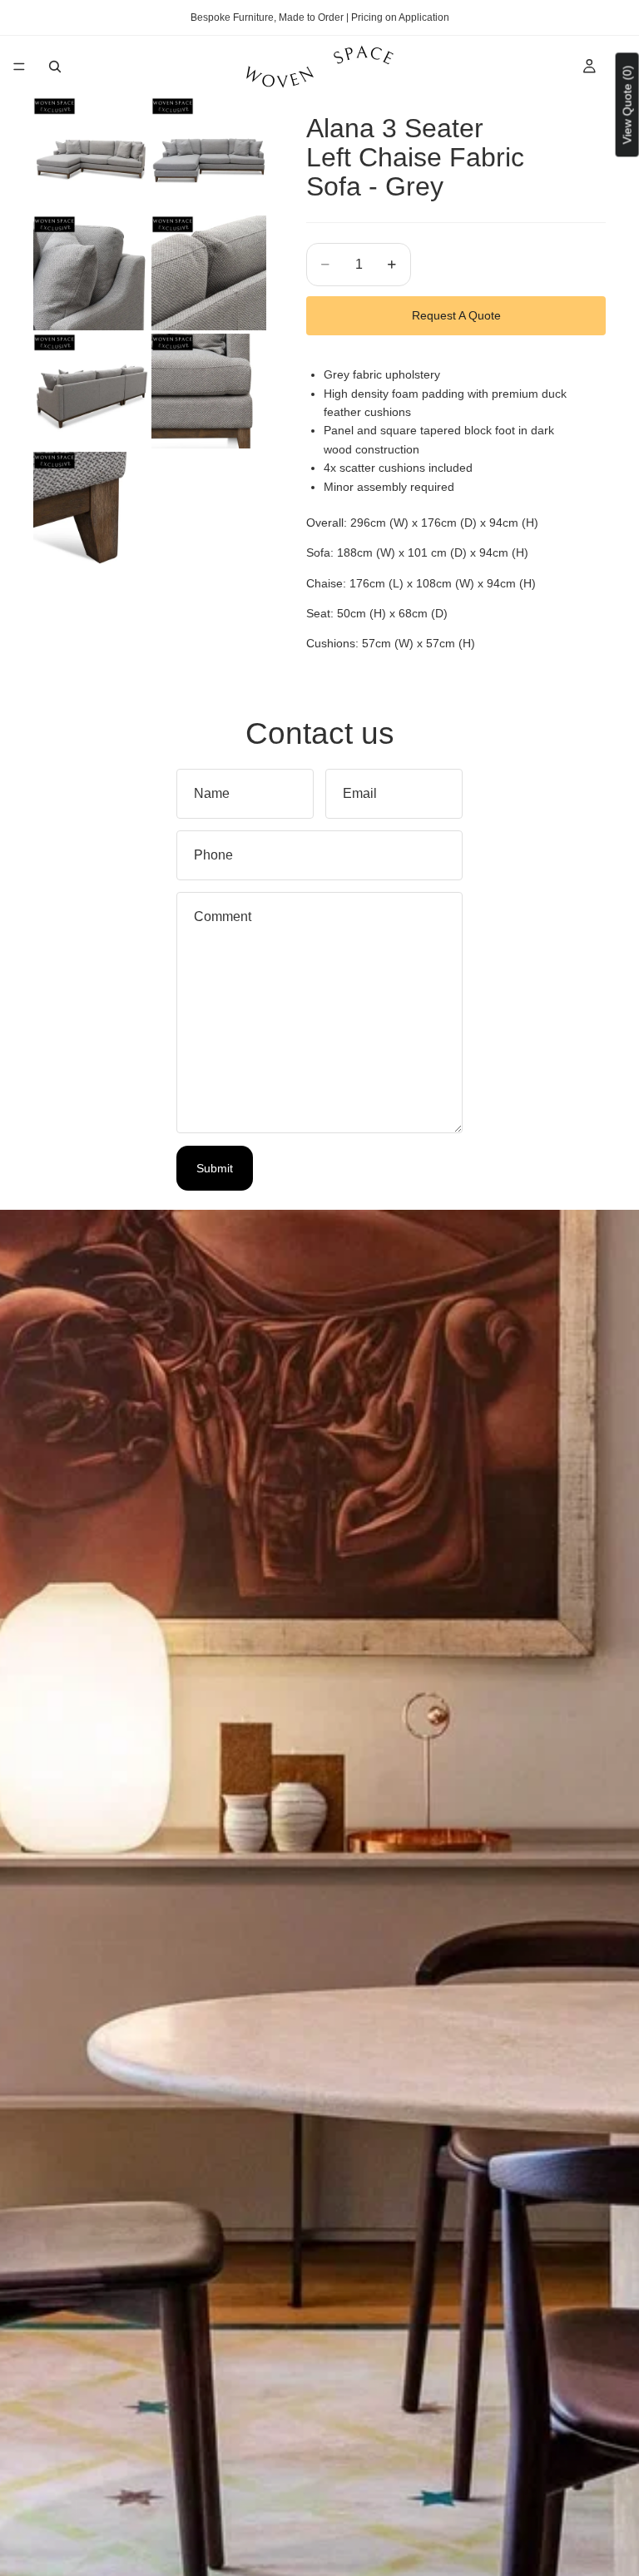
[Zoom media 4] (209, 273)
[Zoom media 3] (91, 273)
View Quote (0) (627, 104)
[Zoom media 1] (91, 155)
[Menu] (19, 67)
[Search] (55, 67)
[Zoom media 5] (91, 391)
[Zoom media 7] (91, 509)
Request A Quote (456, 315)
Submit (215, 1168)
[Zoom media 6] (209, 391)
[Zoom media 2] (209, 155)
